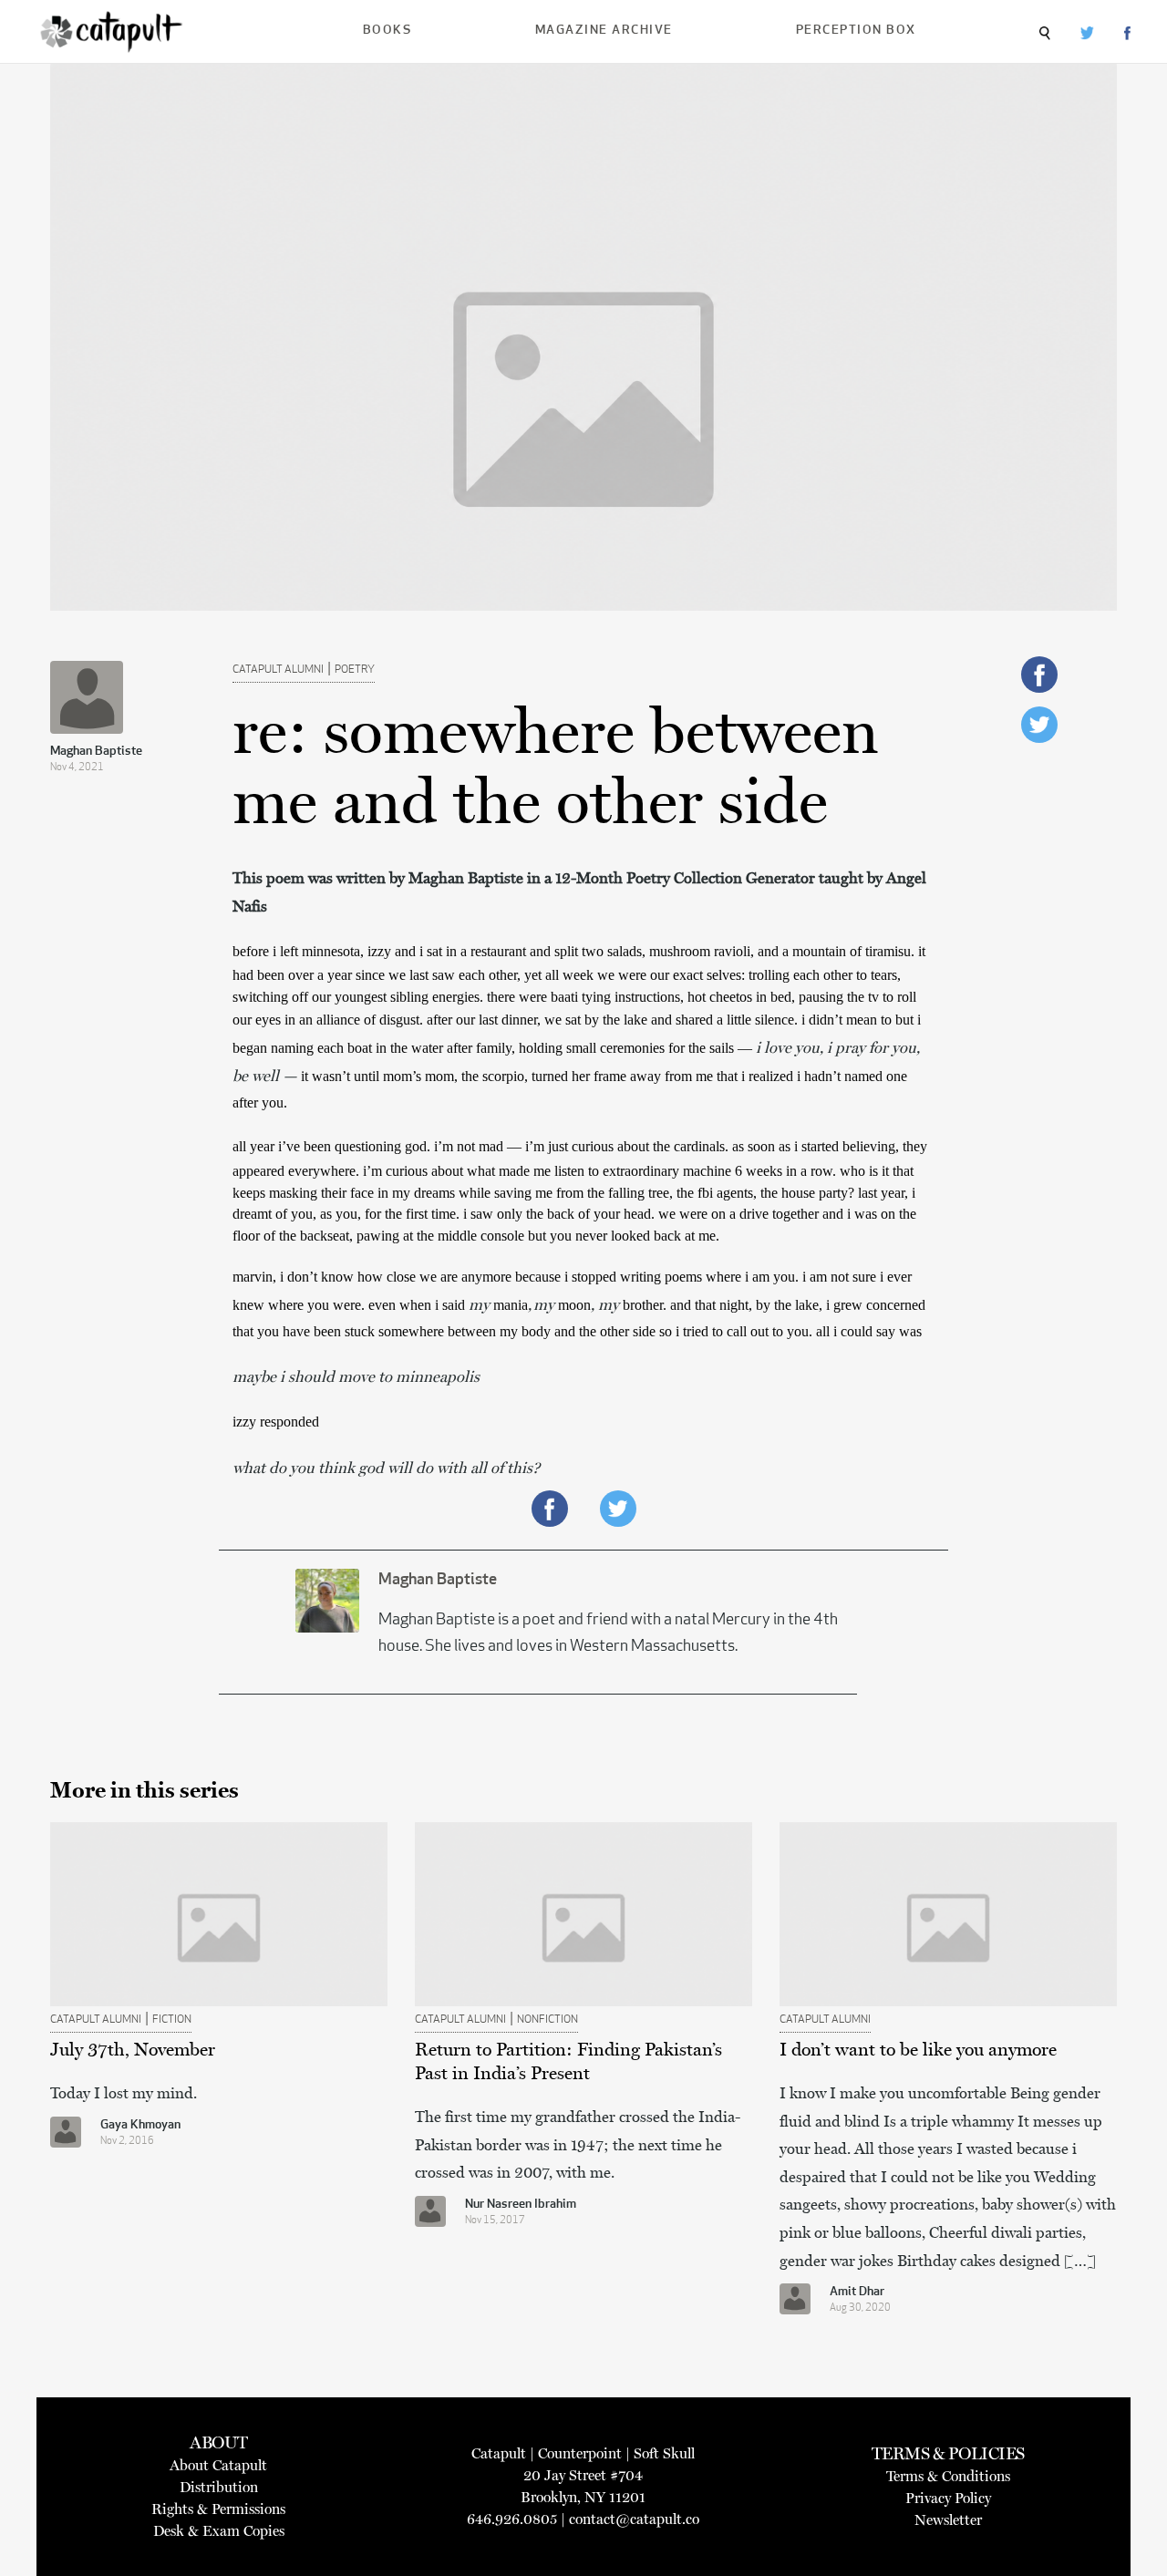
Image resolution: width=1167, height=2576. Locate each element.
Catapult (499, 2453)
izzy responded (276, 1422)
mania (511, 1305)
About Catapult (218, 2465)
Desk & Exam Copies (219, 2531)
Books (387, 31)
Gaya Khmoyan (140, 2125)
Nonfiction (547, 2020)
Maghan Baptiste (96, 752)
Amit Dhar (857, 2292)
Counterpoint (580, 2453)
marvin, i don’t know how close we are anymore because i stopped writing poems (469, 1277)
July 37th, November (133, 2049)
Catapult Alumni (278, 670)
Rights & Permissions (218, 2509)
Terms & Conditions (948, 2476)
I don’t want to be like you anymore (918, 2049)
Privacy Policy (948, 2498)
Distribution (219, 2487)
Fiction (172, 2020)
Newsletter (948, 2520)
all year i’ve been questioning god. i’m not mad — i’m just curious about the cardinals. (482, 1146)
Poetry (355, 670)
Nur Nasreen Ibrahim (521, 2205)
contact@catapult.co (634, 2519)
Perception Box (856, 31)
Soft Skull (664, 2453)
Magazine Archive (604, 31)
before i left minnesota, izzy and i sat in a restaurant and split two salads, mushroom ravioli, (495, 951)
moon (574, 1305)
